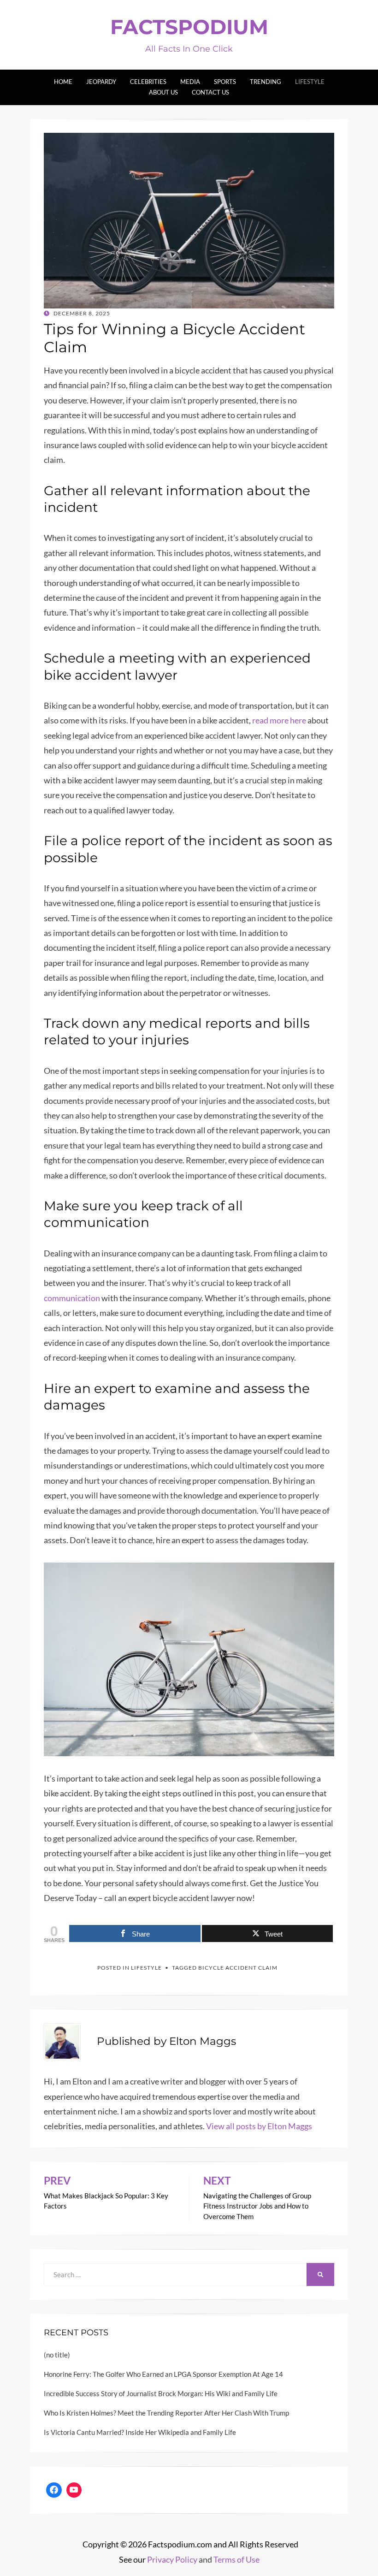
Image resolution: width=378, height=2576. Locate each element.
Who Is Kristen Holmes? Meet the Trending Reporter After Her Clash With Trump (166, 2413)
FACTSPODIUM (189, 27)
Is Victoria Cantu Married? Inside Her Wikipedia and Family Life (140, 2432)
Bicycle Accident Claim (238, 1968)
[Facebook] (54, 2490)
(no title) (57, 2355)
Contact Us (210, 92)
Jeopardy (101, 82)
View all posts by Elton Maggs (259, 2126)
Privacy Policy (172, 2559)
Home (63, 82)
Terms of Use (236, 2559)
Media (190, 82)
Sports (225, 82)
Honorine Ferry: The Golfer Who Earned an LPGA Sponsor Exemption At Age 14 (163, 2374)
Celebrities (148, 82)
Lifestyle (310, 82)
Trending (266, 82)
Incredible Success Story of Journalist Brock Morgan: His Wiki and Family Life (161, 2393)
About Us (163, 92)
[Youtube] (74, 2490)
